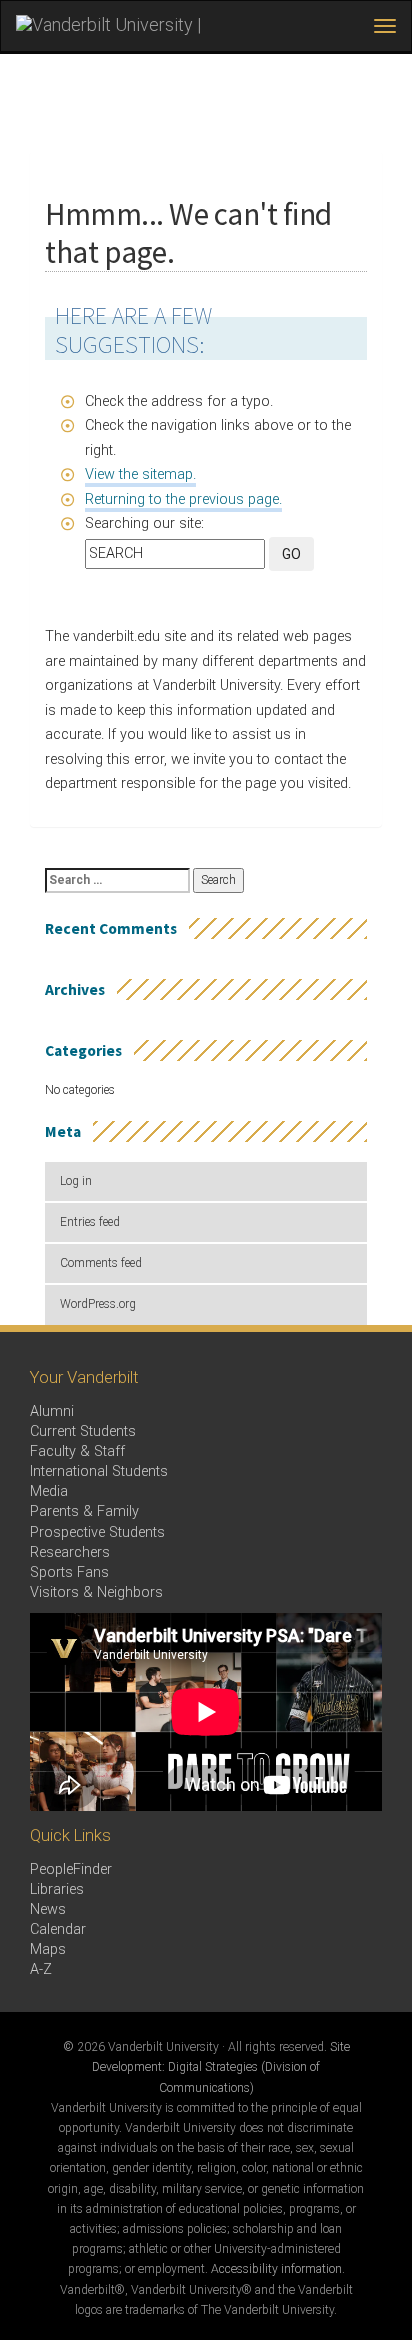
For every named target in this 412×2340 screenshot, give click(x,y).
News (48, 1909)
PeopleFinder (71, 1869)
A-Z (41, 1969)
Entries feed (90, 1222)
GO (291, 554)
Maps (48, 1949)
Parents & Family (84, 1511)
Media (49, 1491)
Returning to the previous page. (183, 499)
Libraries (57, 1889)
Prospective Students (97, 1532)
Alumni (52, 1411)
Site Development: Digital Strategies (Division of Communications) (221, 2067)
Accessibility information (276, 2269)
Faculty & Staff (77, 1451)
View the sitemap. (140, 474)
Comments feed (101, 1263)
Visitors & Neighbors (96, 1592)
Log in (76, 1181)
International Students (99, 1471)
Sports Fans (69, 1572)
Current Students (83, 1431)
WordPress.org (98, 1304)
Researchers (70, 1552)
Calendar (58, 1929)
